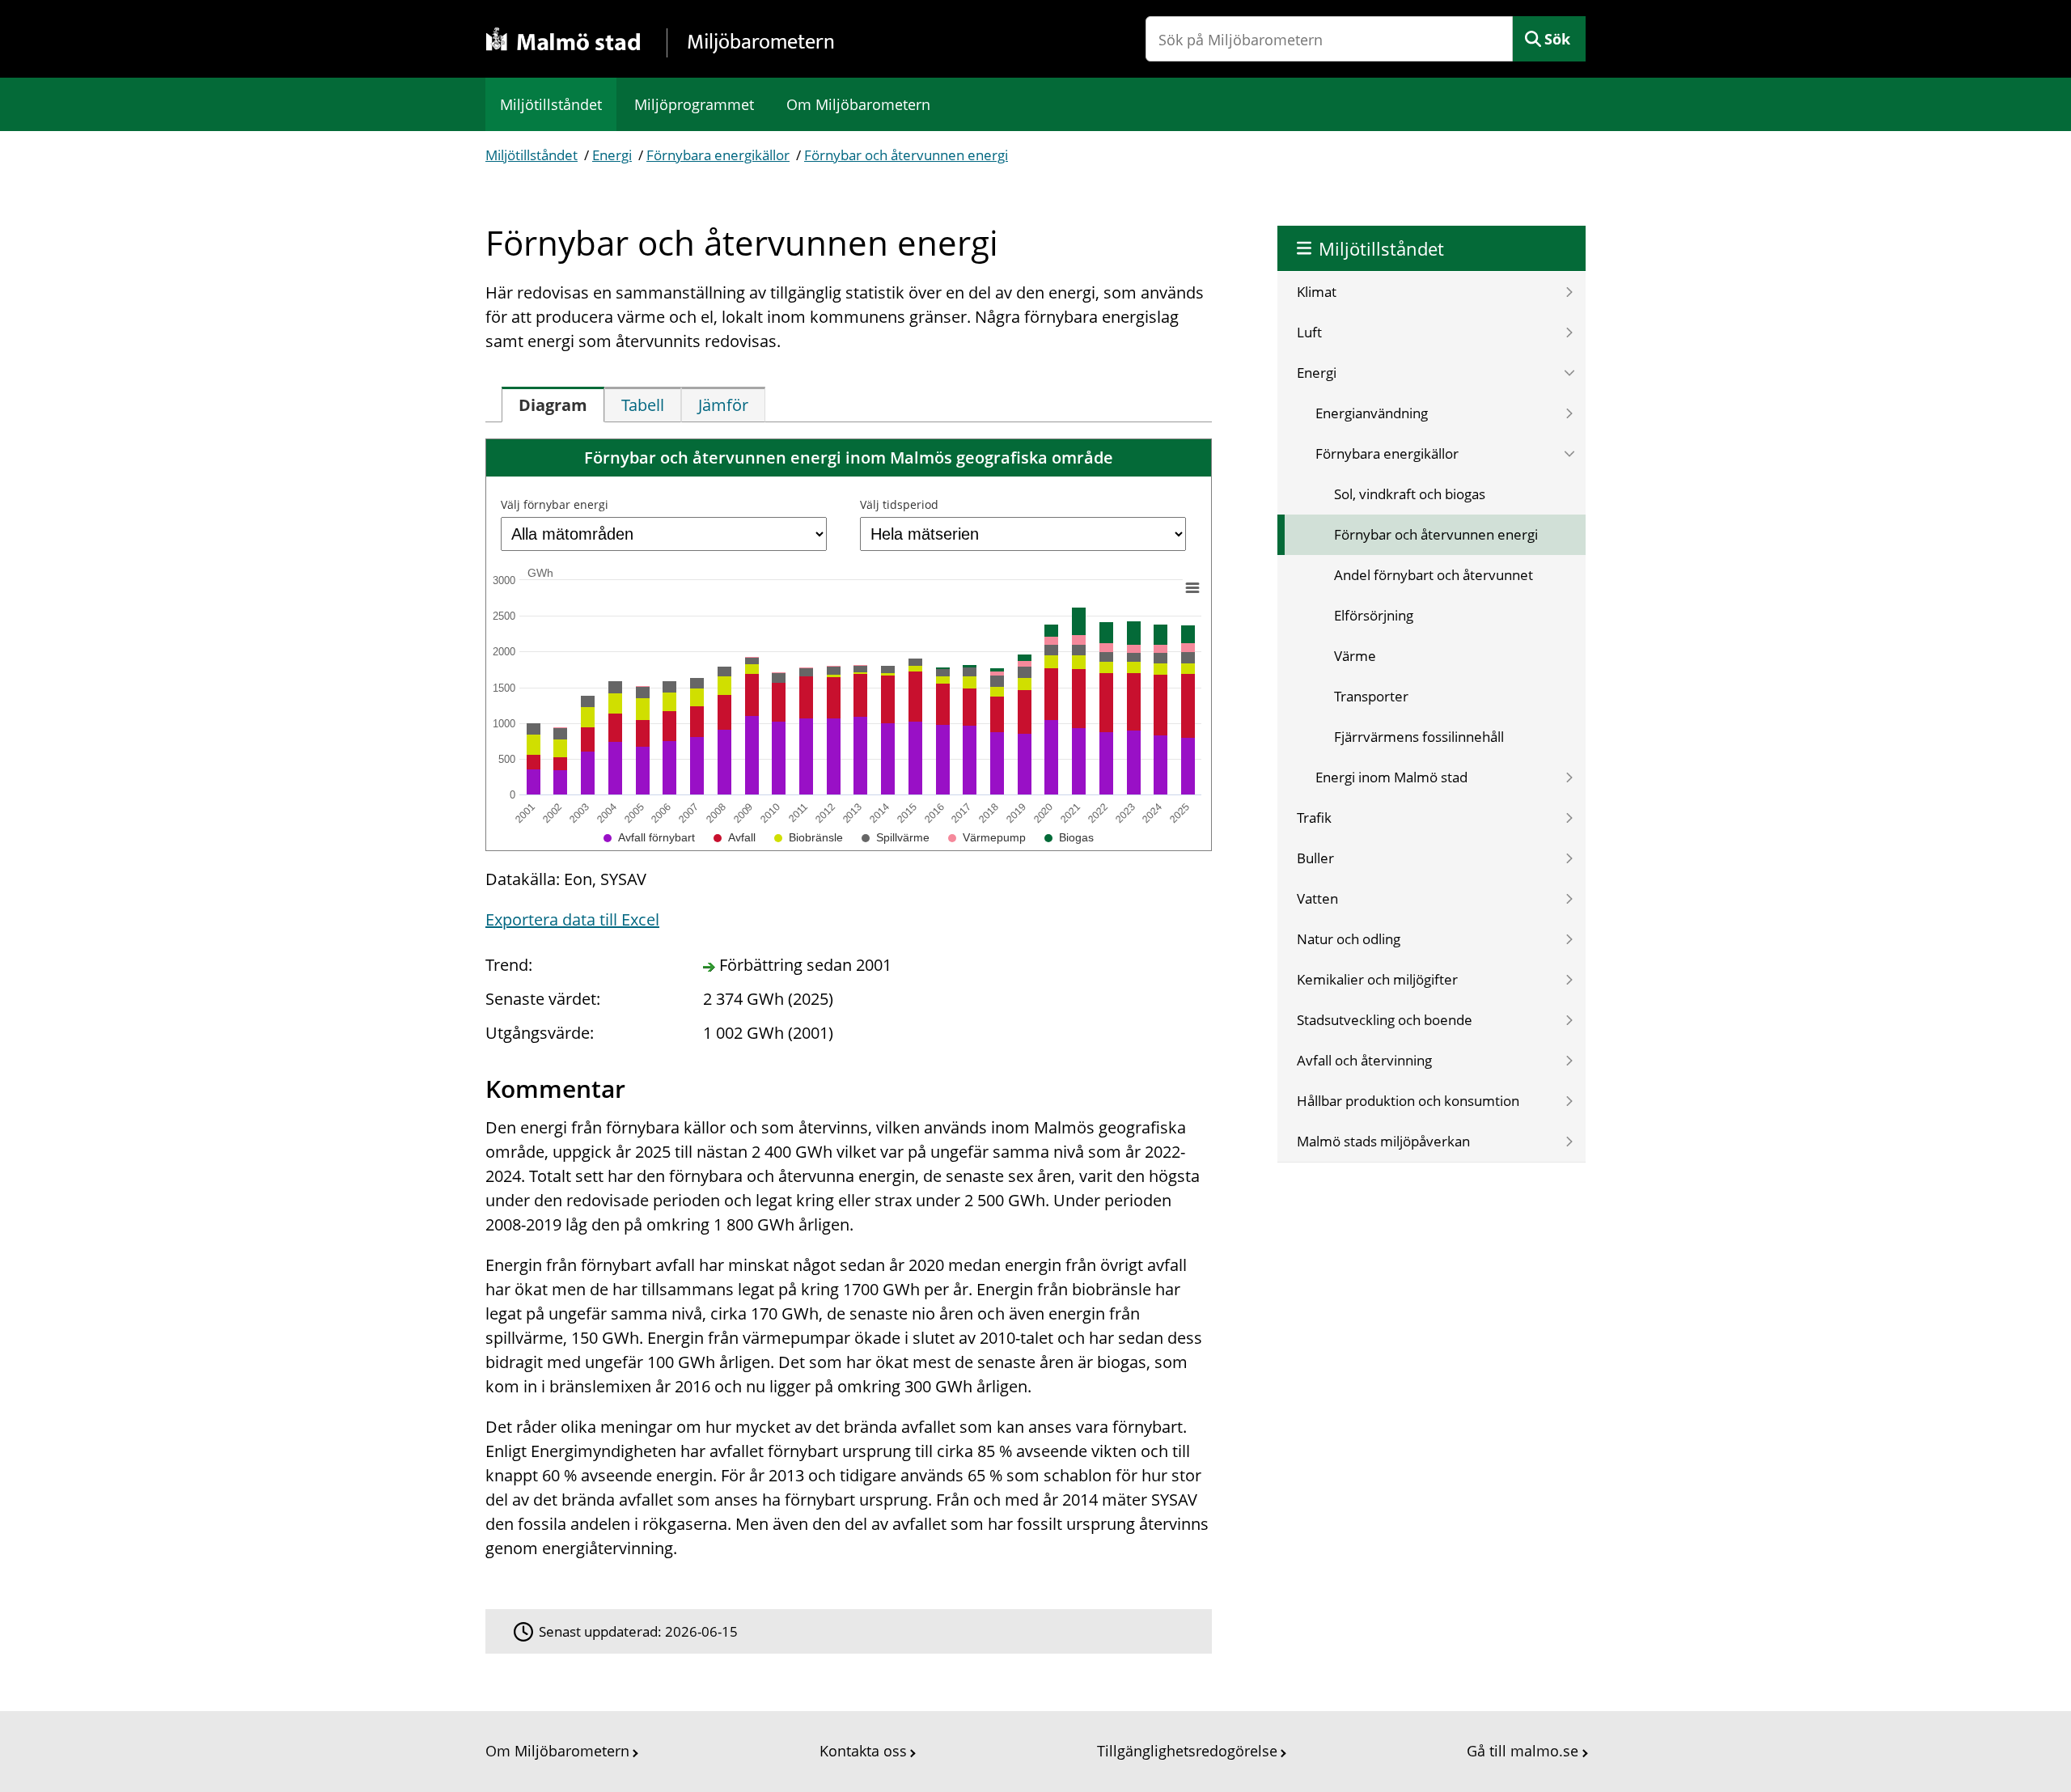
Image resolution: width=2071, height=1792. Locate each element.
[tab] (553, 405)
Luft (1309, 332)
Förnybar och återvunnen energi (906, 155)
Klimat (1317, 292)
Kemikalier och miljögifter (1377, 979)
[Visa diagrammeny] (1192, 588)
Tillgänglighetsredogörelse (1187, 1751)
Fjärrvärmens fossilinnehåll (1419, 737)
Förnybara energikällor (718, 155)
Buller (1315, 858)
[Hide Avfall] (735, 837)
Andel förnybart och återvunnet (1434, 575)
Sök (1557, 39)
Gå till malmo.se (1523, 1751)
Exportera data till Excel (572, 919)
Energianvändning (1372, 413)
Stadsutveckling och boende (1385, 1020)
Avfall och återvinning (1364, 1060)
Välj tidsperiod (899, 504)
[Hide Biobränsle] (809, 837)
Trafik (1314, 818)
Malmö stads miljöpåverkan (1383, 1141)
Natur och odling (1349, 939)
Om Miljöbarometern (858, 104)
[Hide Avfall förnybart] (649, 837)
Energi (612, 155)
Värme (1355, 656)
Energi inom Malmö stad (1391, 777)
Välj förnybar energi (555, 504)
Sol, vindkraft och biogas (1410, 494)
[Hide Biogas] (1069, 837)
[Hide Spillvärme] (896, 837)
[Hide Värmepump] (987, 837)
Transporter (1371, 696)
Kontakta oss (863, 1751)
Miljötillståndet (551, 104)
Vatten (1317, 898)
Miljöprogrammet (694, 104)
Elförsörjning (1374, 615)
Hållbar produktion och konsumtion (1408, 1101)
